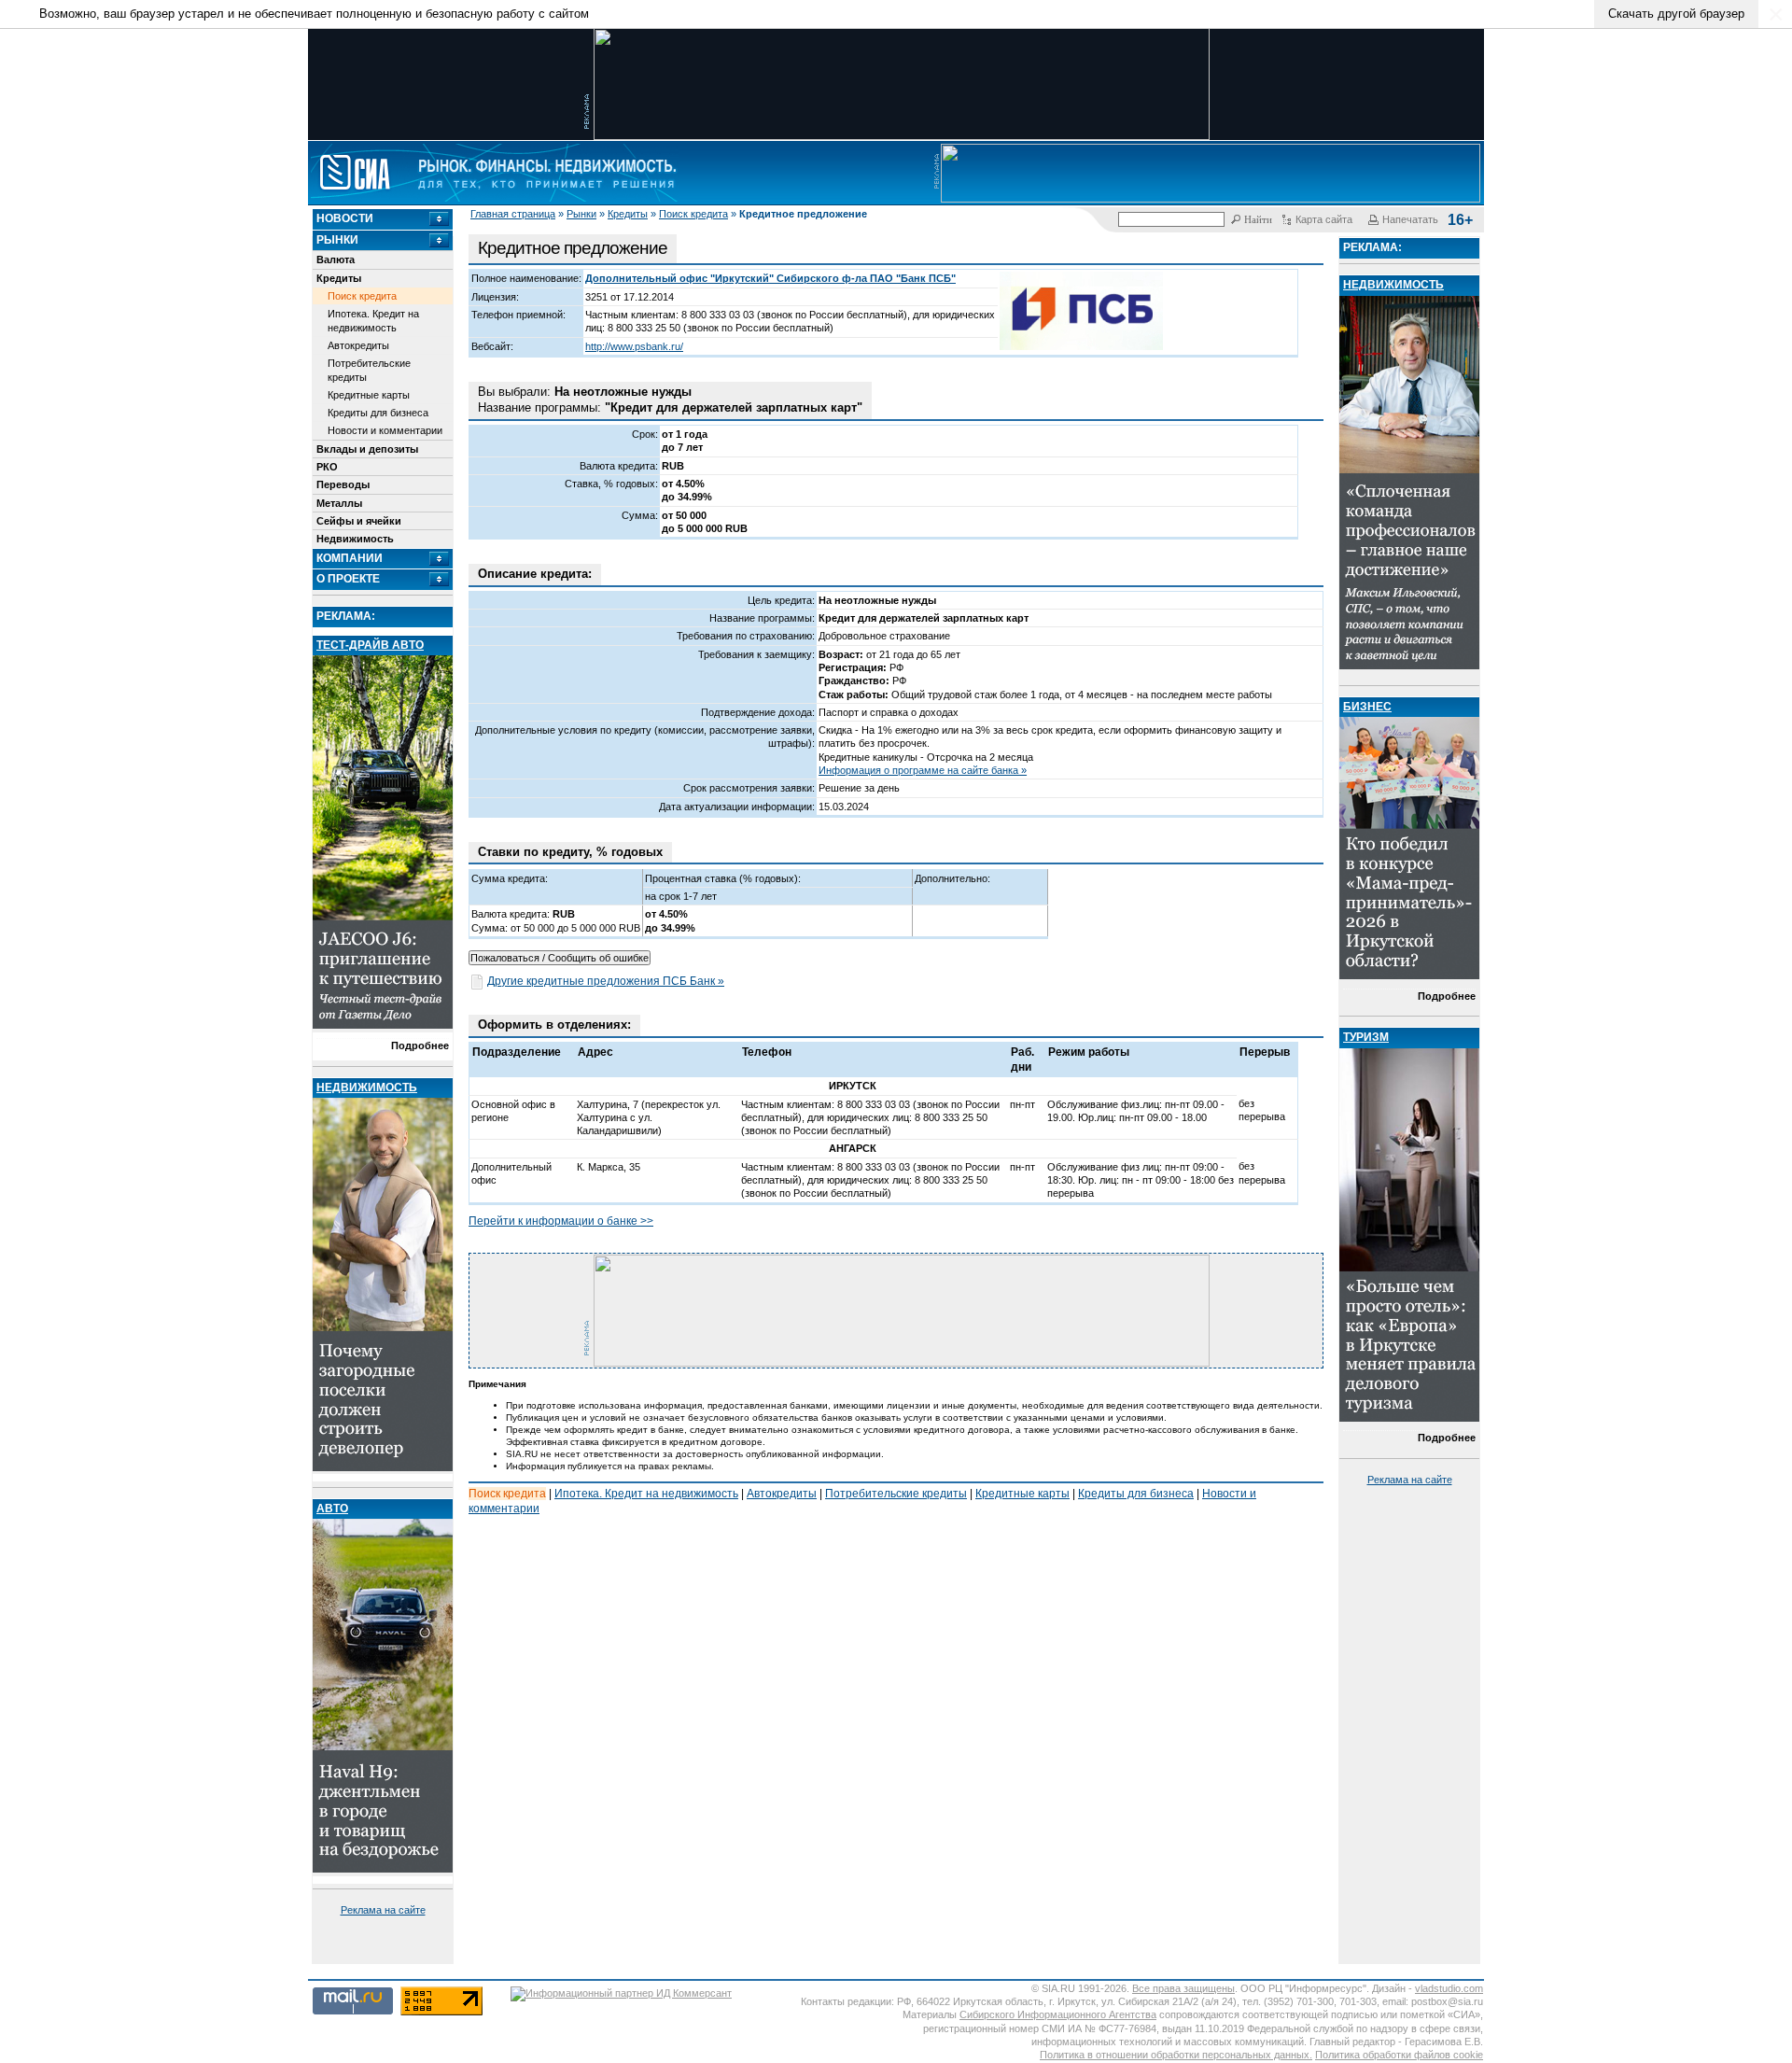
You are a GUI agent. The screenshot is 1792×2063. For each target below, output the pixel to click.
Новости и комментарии (385, 430)
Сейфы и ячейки (359, 521)
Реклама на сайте (383, 1910)
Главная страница (513, 214)
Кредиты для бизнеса (378, 413)
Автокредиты (358, 345)
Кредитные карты (369, 395)
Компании (350, 558)
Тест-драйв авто (370, 645)
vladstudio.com (1449, 1988)
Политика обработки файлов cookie (1399, 2055)
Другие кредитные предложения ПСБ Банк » (606, 981)
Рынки (581, 214)
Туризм (1366, 1037)
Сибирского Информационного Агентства (1058, 2014)
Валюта (336, 260)
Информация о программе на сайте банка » (923, 770)
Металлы (339, 503)
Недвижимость (355, 539)
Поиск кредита (693, 214)
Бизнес (1367, 707)
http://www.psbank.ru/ (634, 346)
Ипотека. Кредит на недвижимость (373, 320)
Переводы (343, 484)
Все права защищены (1183, 1988)
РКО (327, 467)
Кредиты (628, 214)
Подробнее (420, 1046)
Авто (332, 1509)
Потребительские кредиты (369, 370)
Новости (345, 218)
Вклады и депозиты (367, 449)
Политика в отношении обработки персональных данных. (1176, 2055)
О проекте (348, 579)
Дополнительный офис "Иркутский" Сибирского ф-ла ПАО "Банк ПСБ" (770, 278)
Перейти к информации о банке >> (561, 1221)
